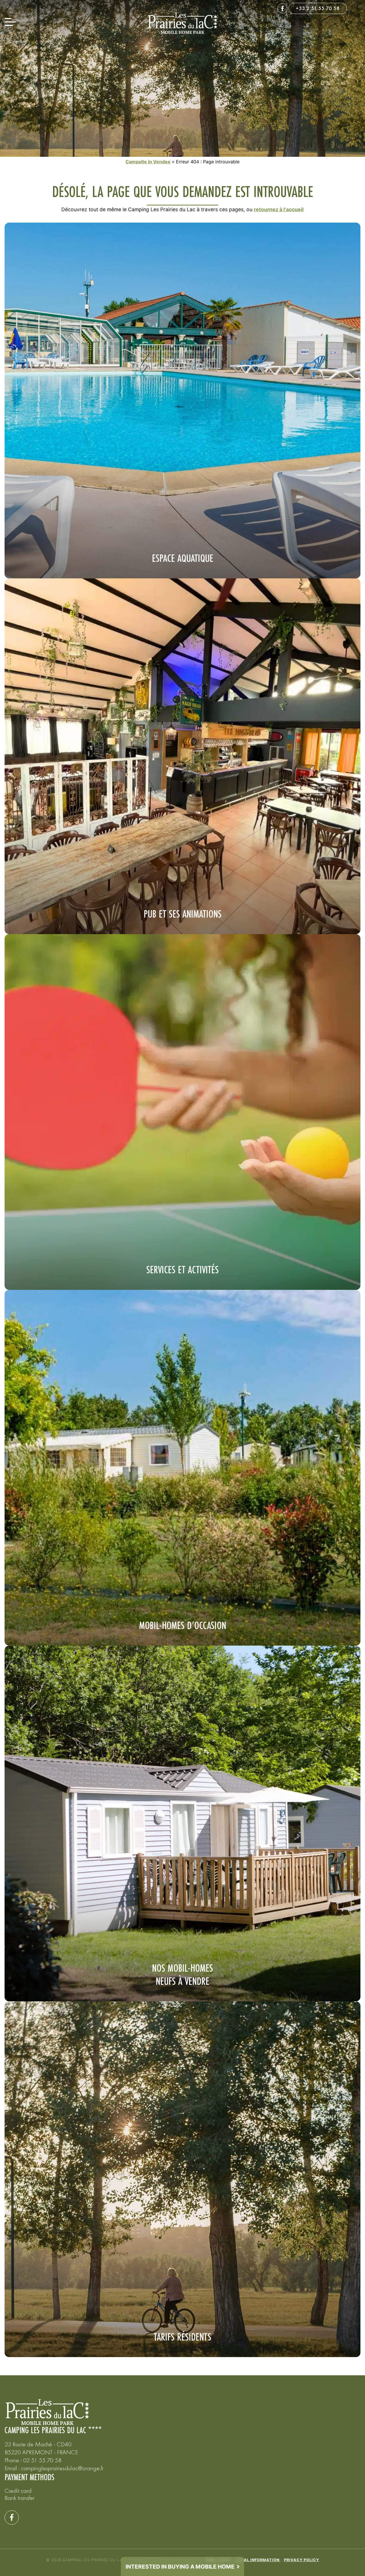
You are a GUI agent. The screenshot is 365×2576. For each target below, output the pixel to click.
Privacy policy (302, 2560)
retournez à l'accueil (279, 209)
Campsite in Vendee (148, 162)
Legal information (258, 2560)
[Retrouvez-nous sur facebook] (282, 8)
